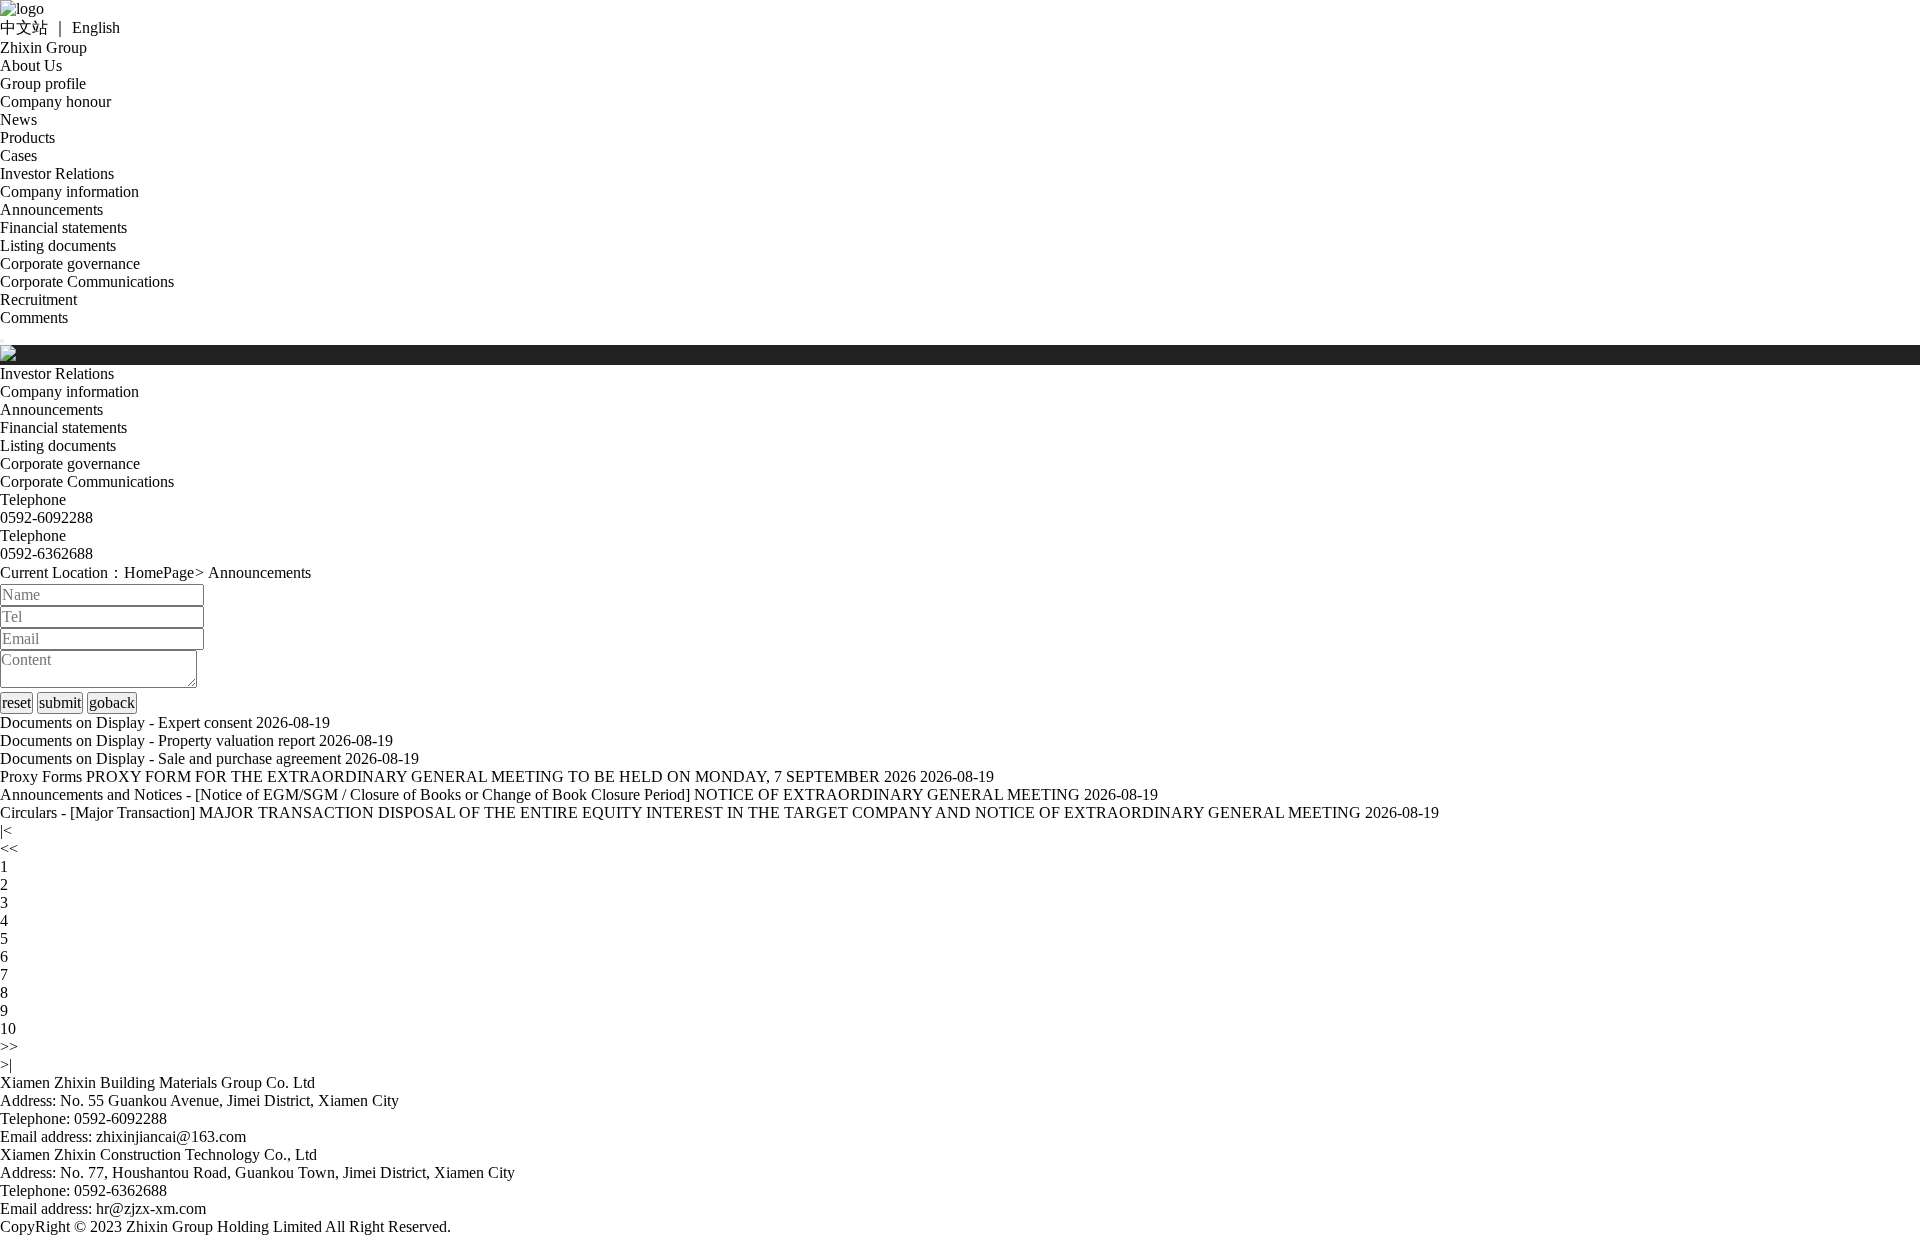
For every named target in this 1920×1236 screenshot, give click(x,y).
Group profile (43, 83)
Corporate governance (70, 263)
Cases (18, 155)
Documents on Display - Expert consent (126, 722)
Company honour (55, 101)
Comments (34, 317)
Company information (69, 191)
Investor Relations (57, 173)
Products (27, 137)
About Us (31, 65)
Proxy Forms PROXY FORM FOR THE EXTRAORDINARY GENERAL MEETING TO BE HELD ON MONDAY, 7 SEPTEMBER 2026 (458, 776)
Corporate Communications (87, 281)
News (18, 119)
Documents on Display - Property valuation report (157, 740)
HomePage (159, 572)
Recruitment (38, 299)
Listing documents (58, 245)
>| (6, 1064)
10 (8, 1028)
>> (9, 1046)
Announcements (51, 209)
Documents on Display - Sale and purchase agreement (170, 758)
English (96, 27)
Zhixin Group (43, 47)
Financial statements (63, 227)
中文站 (24, 27)
